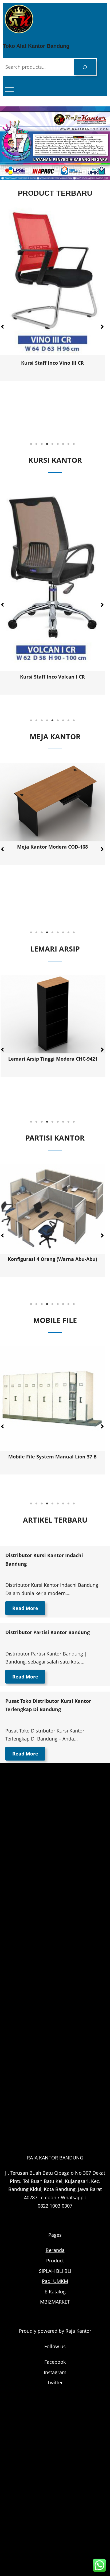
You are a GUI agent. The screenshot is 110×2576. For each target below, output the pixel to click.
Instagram (55, 2372)
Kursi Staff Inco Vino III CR (52, 363)
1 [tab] (31, 444)
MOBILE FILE (55, 1320)
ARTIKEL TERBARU (55, 1520)
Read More (25, 1608)
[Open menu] (9, 90)
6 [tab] (58, 444)
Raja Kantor (78, 2331)
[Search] (85, 67)
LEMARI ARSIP (55, 949)
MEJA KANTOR (55, 736)
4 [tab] (47, 444)
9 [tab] (74, 444)
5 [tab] (52, 444)
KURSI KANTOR (55, 460)
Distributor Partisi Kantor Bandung (48, 1632)
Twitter (55, 2382)
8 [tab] (68, 444)
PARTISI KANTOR (55, 1138)
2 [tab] (36, 444)
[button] (102, 327)
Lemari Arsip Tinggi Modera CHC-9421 (52, 1059)
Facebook (55, 2362)
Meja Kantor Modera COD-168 (52, 847)
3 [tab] (42, 444)
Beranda (55, 2250)
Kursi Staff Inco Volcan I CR (52, 677)
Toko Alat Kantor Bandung (36, 46)
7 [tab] (63, 444)
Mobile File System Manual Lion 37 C (52, 1457)
